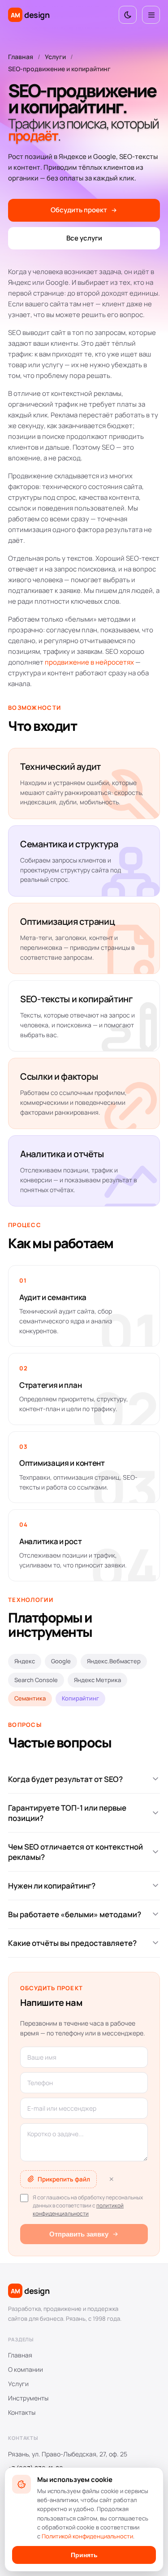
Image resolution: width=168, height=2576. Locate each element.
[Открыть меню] (151, 15)
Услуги (55, 57)
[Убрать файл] (111, 2179)
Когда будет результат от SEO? (65, 1779)
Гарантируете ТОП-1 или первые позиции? (67, 1813)
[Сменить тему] (128, 15)
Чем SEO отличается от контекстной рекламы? (75, 1852)
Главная (21, 57)
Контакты (22, 2412)
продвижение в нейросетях (89, 662)
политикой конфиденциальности (78, 2209)
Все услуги (84, 238)
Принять (84, 2555)
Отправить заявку (79, 2234)
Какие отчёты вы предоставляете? (72, 1943)
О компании (26, 2369)
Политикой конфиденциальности (87, 2536)
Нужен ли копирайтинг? (52, 1886)
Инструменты (28, 2398)
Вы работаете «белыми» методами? (75, 1914)
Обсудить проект (79, 210)
